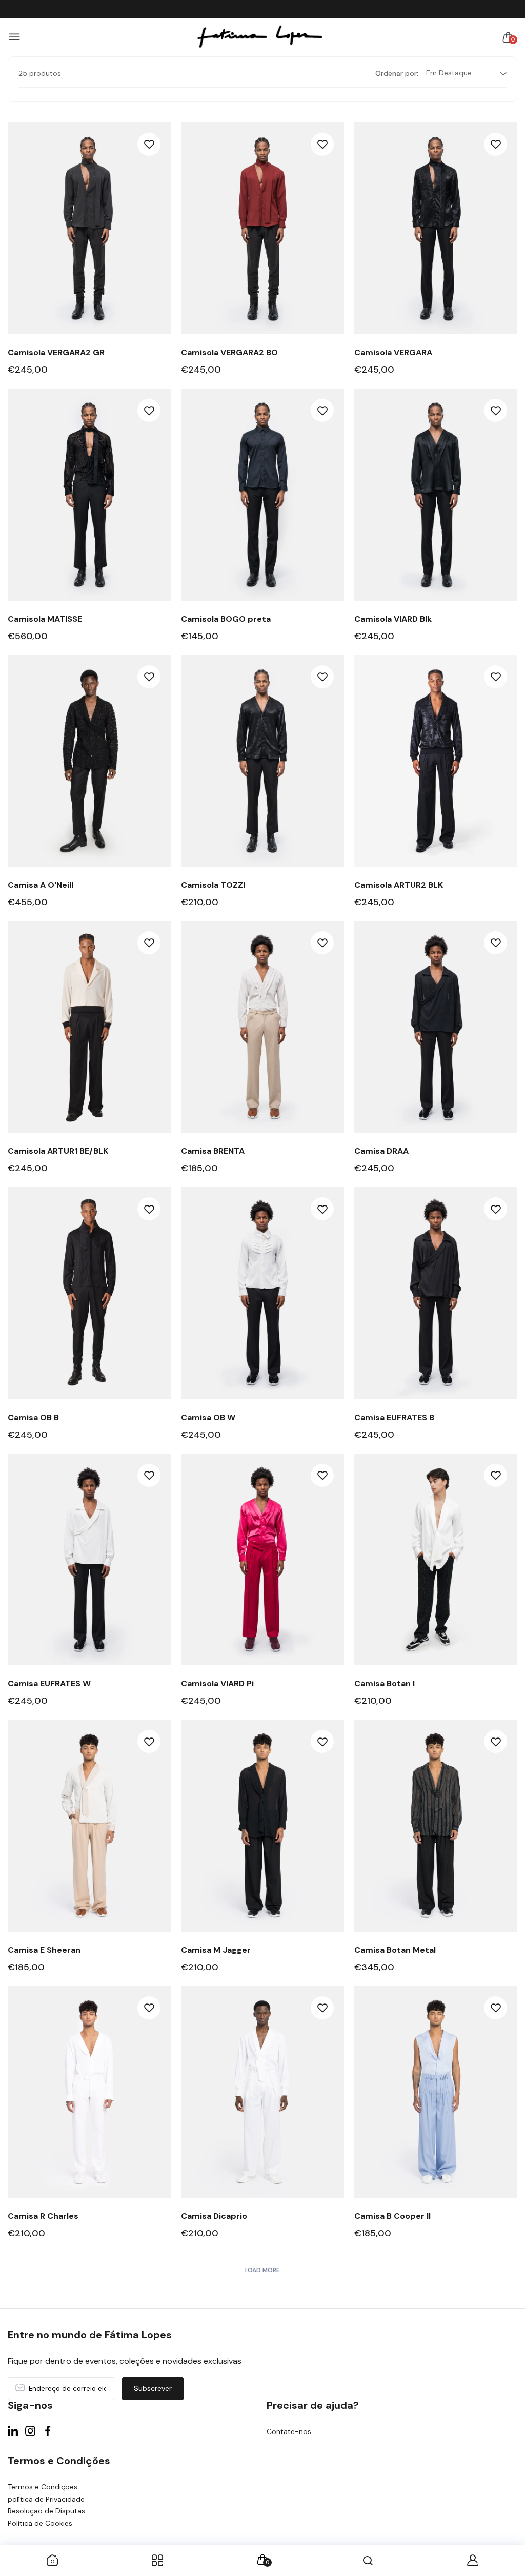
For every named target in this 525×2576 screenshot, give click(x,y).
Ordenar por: (397, 73)
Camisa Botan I (385, 1683)
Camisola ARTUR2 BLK (399, 885)
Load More (262, 2270)
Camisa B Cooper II (392, 2216)
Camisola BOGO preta (226, 619)
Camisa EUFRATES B (394, 1417)
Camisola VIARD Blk (393, 619)
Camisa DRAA (381, 1151)
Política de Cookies (40, 2523)
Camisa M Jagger (216, 1950)
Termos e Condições (43, 2487)
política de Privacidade (46, 2499)
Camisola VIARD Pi (217, 1683)
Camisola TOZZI (213, 885)
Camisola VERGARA (393, 352)
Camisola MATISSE (45, 619)
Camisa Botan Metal (395, 1950)
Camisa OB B (33, 1417)
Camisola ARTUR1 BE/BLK (58, 1151)
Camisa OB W (208, 1417)
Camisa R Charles (43, 2216)
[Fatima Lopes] (260, 37)
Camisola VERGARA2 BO (229, 352)
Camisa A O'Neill (41, 885)
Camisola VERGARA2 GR (56, 352)
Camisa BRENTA (213, 1151)
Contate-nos (289, 2431)
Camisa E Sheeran (44, 1950)
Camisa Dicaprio (214, 2216)
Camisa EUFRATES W (49, 1683)
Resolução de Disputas (46, 2511)
